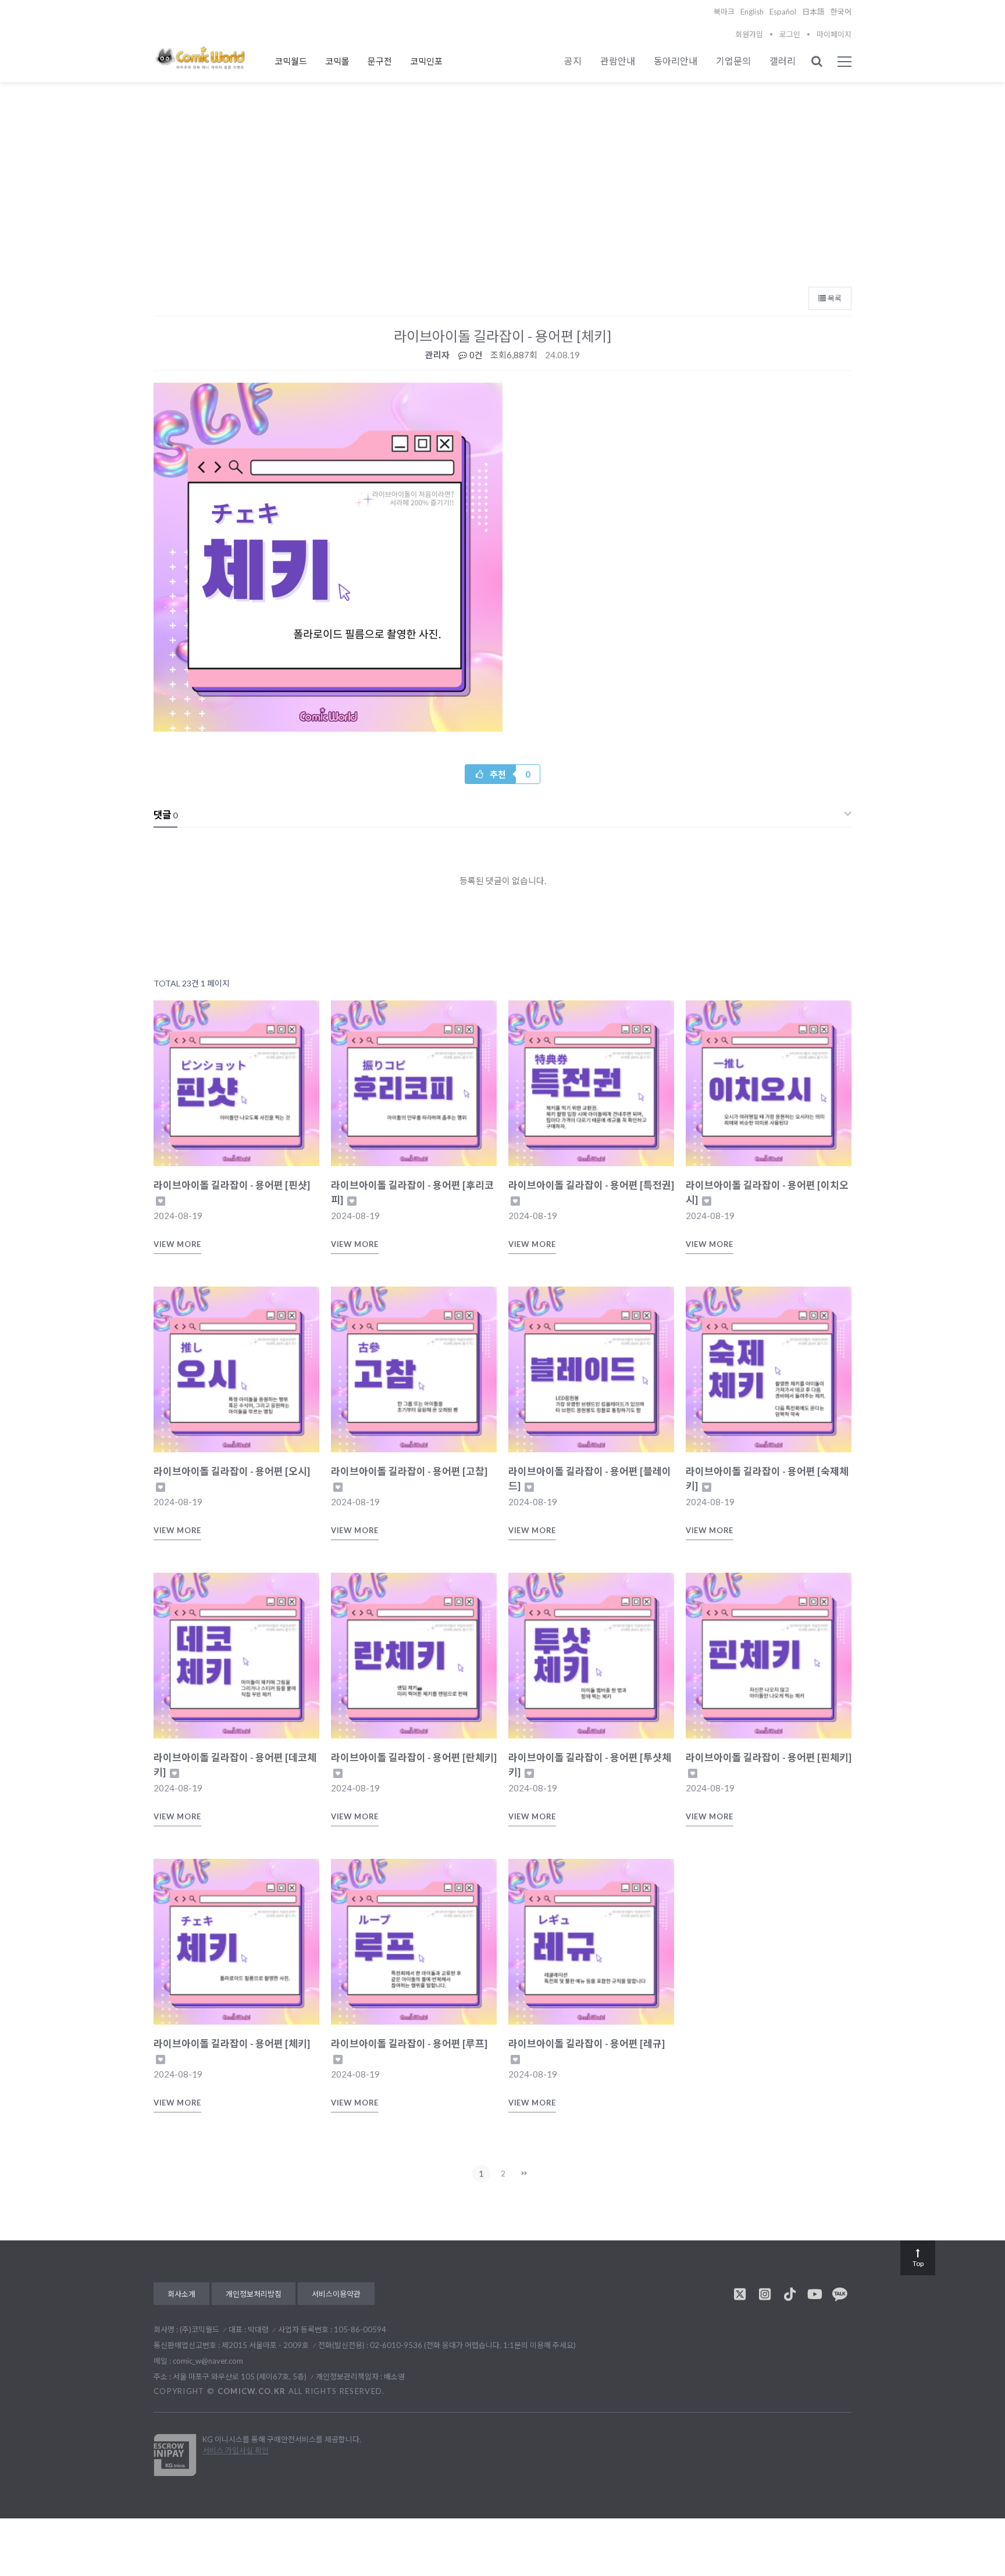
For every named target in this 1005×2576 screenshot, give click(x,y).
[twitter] (740, 2294)
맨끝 (525, 2174)
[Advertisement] (502, 193)
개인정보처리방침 (254, 2294)
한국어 (841, 12)
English (752, 12)
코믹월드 (291, 61)
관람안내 (618, 61)
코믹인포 (426, 61)
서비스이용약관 (336, 2294)
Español (783, 12)
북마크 (724, 12)
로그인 (790, 34)
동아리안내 (676, 61)
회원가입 (749, 34)
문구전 (380, 61)
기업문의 (733, 61)
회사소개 (181, 2294)
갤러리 (783, 61)
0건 (475, 355)
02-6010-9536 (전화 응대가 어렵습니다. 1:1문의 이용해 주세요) (473, 2345)
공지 (573, 61)
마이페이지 (834, 34)
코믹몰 (337, 61)
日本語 (813, 12)
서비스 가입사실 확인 (236, 2450)
